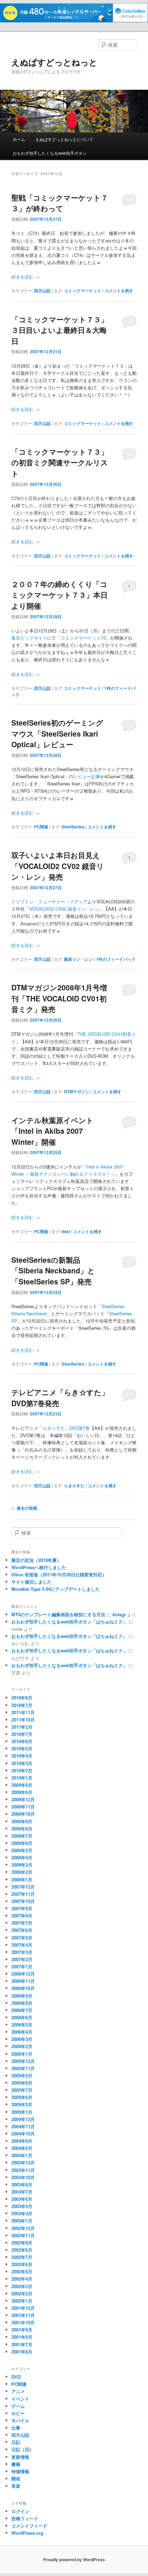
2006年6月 (22, 2017)
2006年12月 (23, 1974)
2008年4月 (22, 1857)
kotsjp (119, 1614)
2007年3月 (22, 1952)
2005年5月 (22, 2104)
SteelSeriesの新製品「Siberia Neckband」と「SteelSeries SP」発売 (53, 1270)
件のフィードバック (116, 959)
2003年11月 (23, 2170)
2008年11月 (23, 1807)
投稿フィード (25, 2518)
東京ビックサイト (29, 638)
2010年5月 (22, 1748)
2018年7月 (22, 1705)
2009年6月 (22, 1792)
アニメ (18, 2391)
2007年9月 (22, 1908)
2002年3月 (22, 2286)
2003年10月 (23, 2177)
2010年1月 (22, 1778)
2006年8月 (22, 2003)
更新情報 (20, 2457)
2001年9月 (22, 2330)
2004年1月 (22, 2155)
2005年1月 (22, 2112)
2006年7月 (22, 2010)
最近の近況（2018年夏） (36, 1560)
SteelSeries (73, 827)
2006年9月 (22, 1996)
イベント (20, 2399)
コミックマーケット (83, 291)
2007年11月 (23, 1894)
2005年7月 (22, 2090)
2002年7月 (22, 2257)
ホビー (18, 2413)
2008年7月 (22, 1836)
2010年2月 (22, 1770)
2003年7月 (22, 2192)
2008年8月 (22, 1829)
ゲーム (18, 2406)
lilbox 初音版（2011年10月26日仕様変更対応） (59, 1574)
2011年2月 (22, 1727)
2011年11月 (23, 1712)
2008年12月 (23, 1799)
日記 (16, 2442)
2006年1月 (22, 2054)
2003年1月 (22, 2221)
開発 (16, 2479)
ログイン (20, 2511)
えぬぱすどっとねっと (54, 62)
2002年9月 (22, 2243)
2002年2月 (22, 2294)
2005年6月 (22, 2097)
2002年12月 (23, 2228)
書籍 (16, 2464)
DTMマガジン (77, 1091)
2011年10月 (23, 1720)
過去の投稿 (24, 1508)
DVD (16, 2377)
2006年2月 (22, 2046)
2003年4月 (22, 2206)
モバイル (20, 2420)
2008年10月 (23, 1814)
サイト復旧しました (31, 1582)
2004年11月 (23, 2126)
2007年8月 (22, 1916)
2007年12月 (23, 1887)
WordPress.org (27, 2533)
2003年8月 (22, 2184)
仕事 (16, 2428)
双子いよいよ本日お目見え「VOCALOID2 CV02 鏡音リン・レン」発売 (58, 866)
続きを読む (25, 277)
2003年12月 (23, 2162)
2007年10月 (23, 1901)
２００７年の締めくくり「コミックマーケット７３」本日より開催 (60, 595)
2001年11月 (23, 2315)
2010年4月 (22, 1756)
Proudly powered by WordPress (74, 2559)
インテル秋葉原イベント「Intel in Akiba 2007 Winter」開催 (52, 1131)
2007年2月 (22, 1959)
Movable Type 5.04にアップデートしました (56, 1589)
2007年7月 (22, 1923)
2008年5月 (22, 1850)
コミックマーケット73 (83, 638)
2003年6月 (22, 2199)
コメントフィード (29, 2526)
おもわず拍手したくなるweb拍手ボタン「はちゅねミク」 (69, 1622)
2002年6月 (22, 2264)
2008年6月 (22, 1843)
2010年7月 (22, 1734)
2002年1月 (22, 2301)
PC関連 (41, 827)
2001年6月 (22, 2352)
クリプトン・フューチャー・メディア (49, 901)
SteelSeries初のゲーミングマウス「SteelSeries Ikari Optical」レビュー (57, 733)
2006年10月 (23, 1988)
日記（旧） (23, 2449)
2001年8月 (22, 2337)
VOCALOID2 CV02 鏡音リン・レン (64, 909)
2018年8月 (22, 1698)
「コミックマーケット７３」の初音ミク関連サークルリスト (60, 462)
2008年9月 (22, 1821)
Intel (66, 1231)
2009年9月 (22, 1785)
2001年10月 (23, 2322)
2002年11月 (23, 2235)
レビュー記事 (87, 776)
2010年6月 (22, 1741)
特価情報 (20, 2471)
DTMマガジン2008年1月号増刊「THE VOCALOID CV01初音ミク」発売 (59, 998)
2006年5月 (22, 2025)
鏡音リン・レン (78, 959)
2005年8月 (22, 2083)
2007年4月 (22, 1945)
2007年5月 (22, 1938)
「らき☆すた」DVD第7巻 (64, 1428)
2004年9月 (22, 2141)
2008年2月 (22, 1872)
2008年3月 (22, 1865)
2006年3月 (22, 2039)
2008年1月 (22, 1879)
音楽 (16, 2486)
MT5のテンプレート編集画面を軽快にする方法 (58, 1614)
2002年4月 (22, 2279)
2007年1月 (22, 1966)
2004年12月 (23, 2119)
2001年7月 (22, 2344)
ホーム (19, 139)
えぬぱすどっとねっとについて (64, 139)
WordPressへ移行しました (39, 1567)
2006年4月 (22, 2032)
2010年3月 (22, 1763)
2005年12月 (23, 2061)
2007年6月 (22, 1930)
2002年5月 (22, 2271)
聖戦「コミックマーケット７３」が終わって (60, 203)
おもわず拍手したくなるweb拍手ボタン (50, 153)
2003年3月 (22, 2213)
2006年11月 (23, 1981)
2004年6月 (22, 2148)
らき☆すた (74, 1486)
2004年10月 (23, 2134)
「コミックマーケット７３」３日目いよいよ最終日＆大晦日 (60, 330)
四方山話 (42, 291)
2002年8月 (22, 2250)
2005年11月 (23, 2068)
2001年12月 (23, 2308)
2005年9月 (22, 2075)
